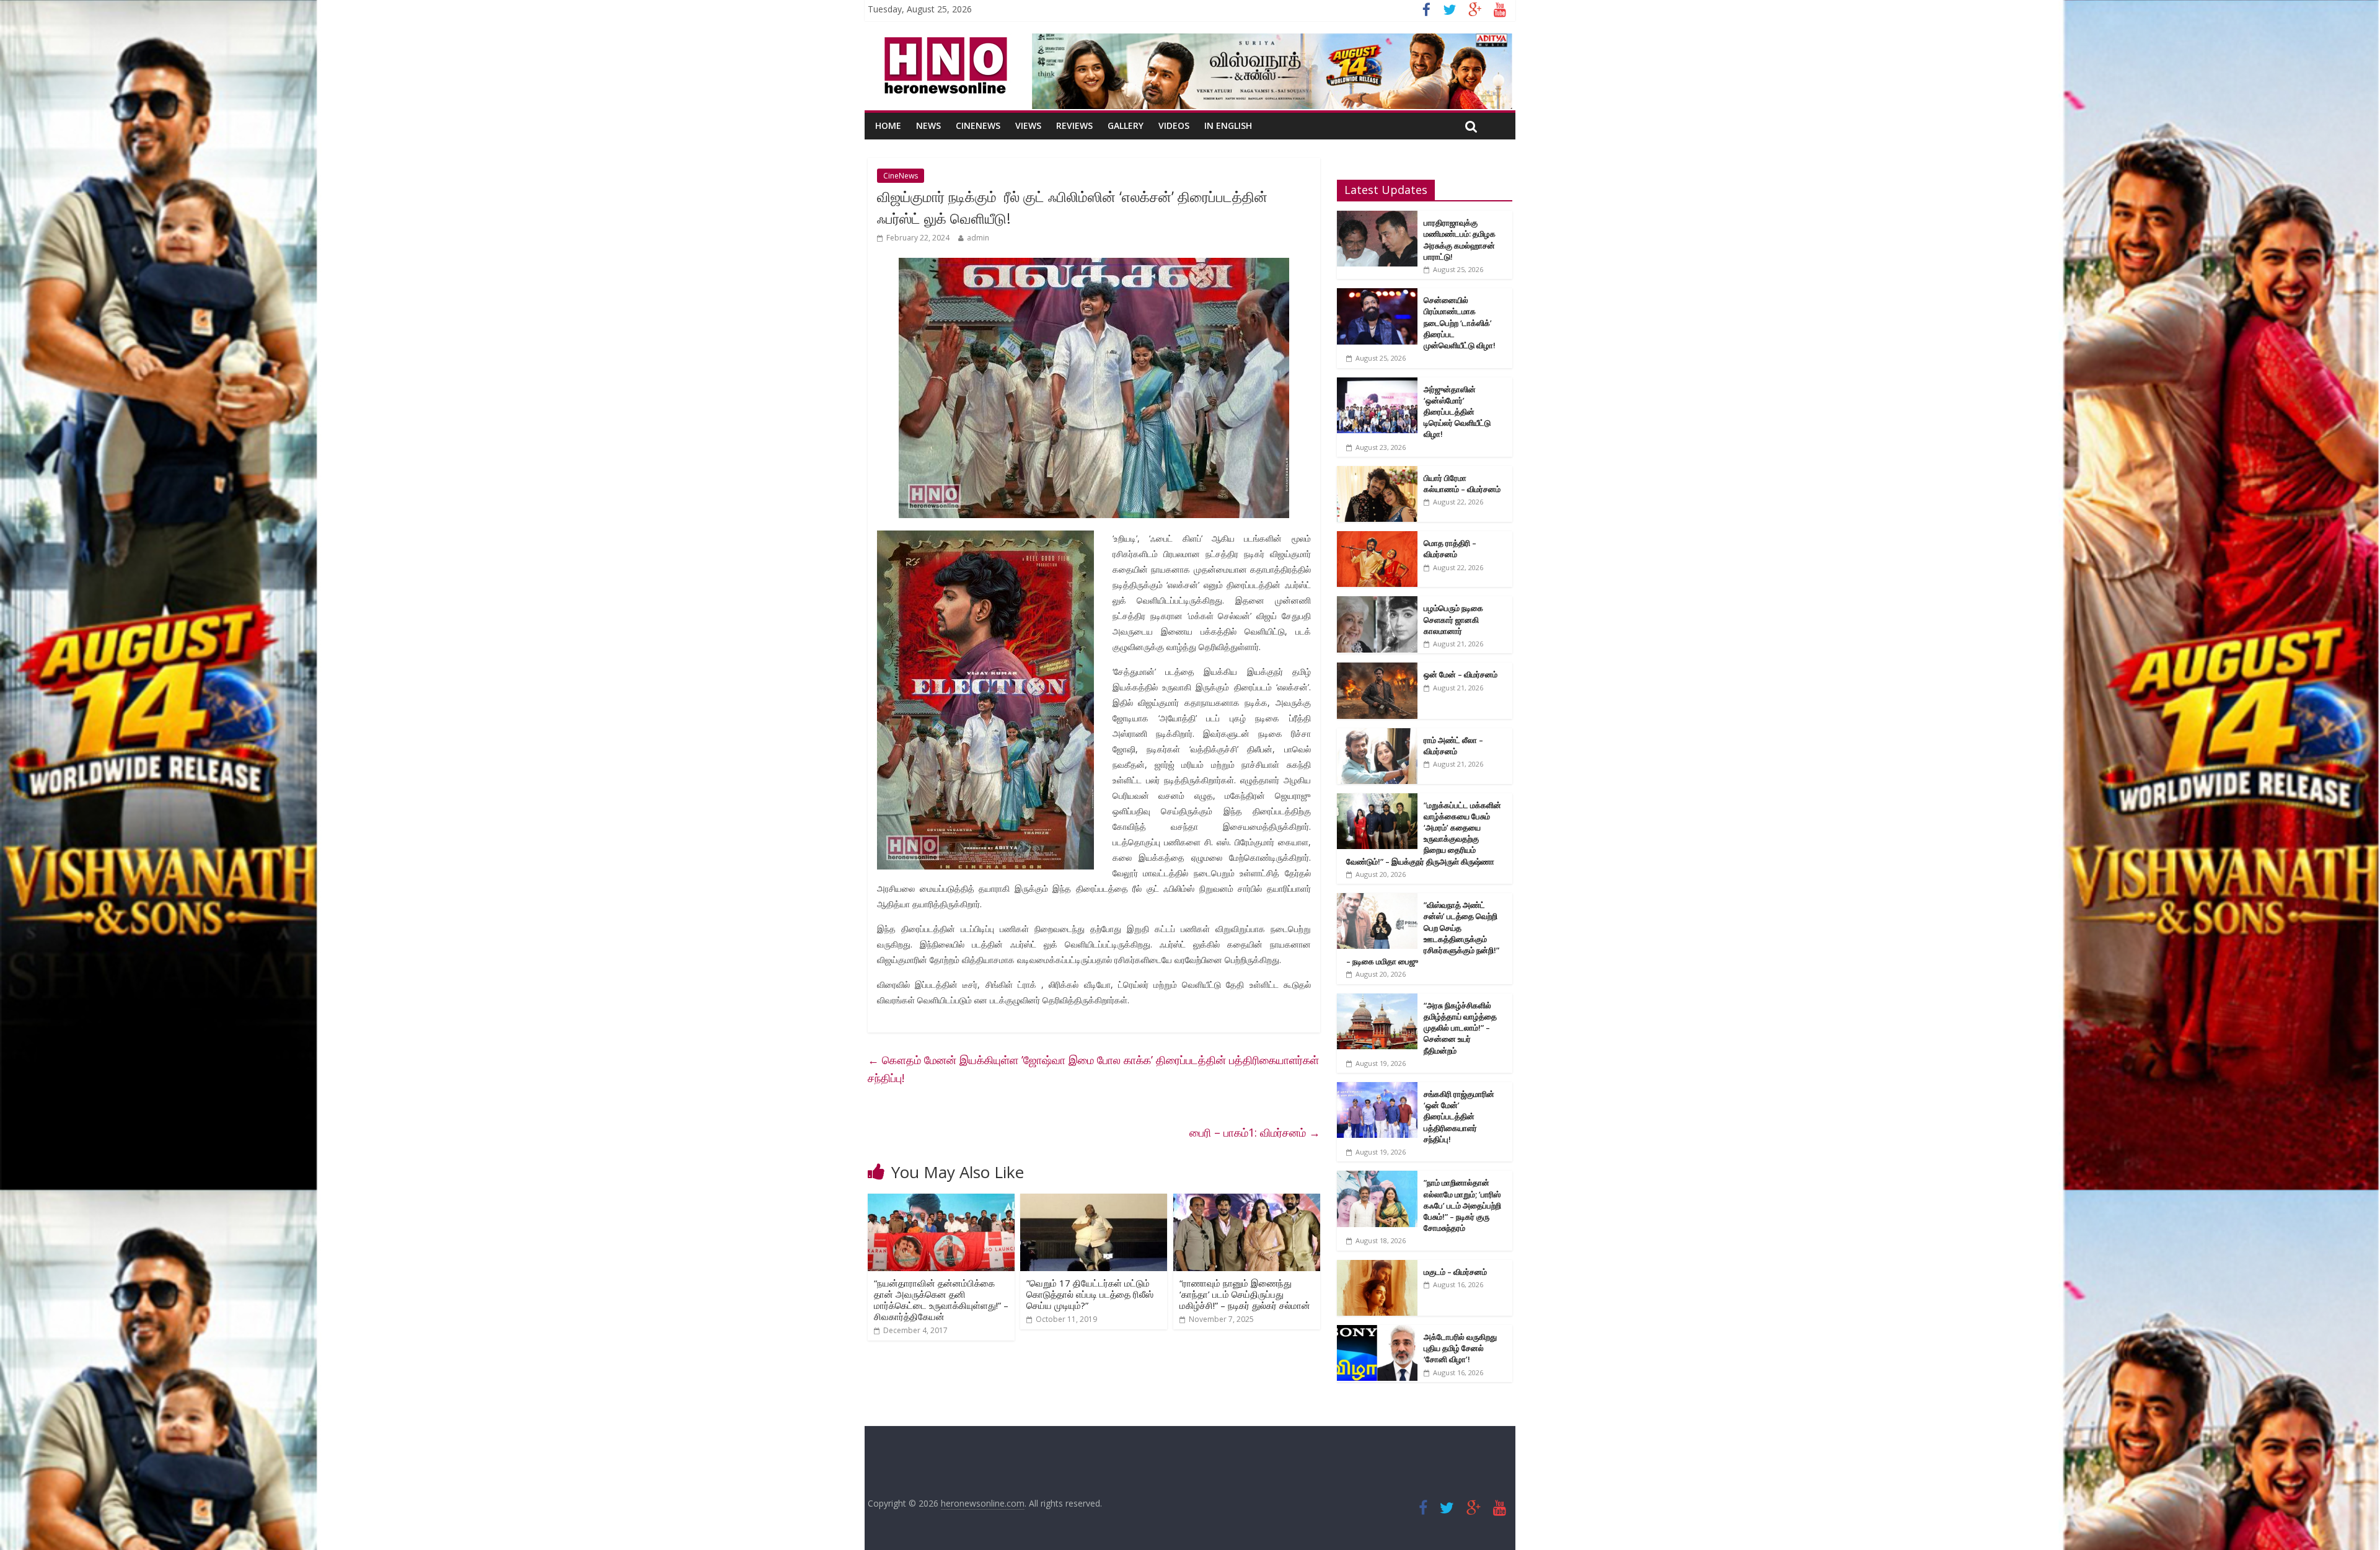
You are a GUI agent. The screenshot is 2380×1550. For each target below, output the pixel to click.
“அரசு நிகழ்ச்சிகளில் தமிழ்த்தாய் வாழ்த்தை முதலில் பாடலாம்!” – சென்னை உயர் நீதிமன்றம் (1460, 1028)
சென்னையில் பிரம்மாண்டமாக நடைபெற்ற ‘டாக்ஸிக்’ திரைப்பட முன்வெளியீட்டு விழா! (1460, 323)
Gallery (1126, 125)
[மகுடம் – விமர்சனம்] (1377, 1266)
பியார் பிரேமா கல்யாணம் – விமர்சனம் (1462, 483)
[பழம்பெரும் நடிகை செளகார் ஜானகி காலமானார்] (1377, 603)
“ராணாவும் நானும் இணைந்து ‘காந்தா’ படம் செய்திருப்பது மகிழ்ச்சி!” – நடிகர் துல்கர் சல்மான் (1245, 1294)
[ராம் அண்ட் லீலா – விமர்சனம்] (1377, 735)
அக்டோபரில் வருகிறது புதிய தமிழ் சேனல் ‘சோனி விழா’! (1460, 1348)
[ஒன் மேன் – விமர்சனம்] (1377, 669)
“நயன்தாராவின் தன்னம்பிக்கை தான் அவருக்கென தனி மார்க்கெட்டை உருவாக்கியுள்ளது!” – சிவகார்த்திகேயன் (941, 1300)
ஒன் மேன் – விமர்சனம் (1461, 674)
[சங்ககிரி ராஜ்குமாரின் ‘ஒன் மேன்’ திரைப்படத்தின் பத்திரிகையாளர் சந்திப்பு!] (1377, 1089)
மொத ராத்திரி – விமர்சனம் (1450, 548)
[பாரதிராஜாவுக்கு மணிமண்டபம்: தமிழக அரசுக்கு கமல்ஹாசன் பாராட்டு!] (1377, 217)
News (928, 125)
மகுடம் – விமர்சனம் (1455, 1272)
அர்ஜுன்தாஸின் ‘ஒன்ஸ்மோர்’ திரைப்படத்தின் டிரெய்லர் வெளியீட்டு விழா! (1457, 412)
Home (888, 125)
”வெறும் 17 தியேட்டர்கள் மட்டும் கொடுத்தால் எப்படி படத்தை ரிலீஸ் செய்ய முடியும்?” (1090, 1294)
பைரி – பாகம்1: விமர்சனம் (1255, 1132)
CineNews (978, 125)
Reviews (1074, 125)
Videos (1174, 125)
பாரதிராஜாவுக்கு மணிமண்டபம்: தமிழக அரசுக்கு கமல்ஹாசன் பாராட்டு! (1460, 240)
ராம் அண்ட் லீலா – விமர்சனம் (1453, 746)
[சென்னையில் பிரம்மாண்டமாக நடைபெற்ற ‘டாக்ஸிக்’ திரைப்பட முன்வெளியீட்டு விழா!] (1377, 295)
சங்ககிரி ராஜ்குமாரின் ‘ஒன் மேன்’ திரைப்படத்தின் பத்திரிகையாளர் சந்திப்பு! (1459, 1116)
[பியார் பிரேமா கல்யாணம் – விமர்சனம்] (1377, 473)
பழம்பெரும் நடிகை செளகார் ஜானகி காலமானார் (1453, 619)
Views (1028, 125)
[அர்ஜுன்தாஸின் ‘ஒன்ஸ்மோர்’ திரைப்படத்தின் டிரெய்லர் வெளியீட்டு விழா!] (1377, 384)
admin (978, 238)
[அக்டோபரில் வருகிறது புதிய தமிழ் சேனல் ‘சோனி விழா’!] (1377, 1332)
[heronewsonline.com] (943, 41)
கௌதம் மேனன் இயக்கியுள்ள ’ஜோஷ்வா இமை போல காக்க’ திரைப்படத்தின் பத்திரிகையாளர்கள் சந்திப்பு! (1093, 1069)
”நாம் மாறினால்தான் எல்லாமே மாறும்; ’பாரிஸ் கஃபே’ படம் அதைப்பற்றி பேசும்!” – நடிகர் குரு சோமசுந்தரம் (1462, 1205)
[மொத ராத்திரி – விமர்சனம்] (1377, 538)
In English (1228, 125)
